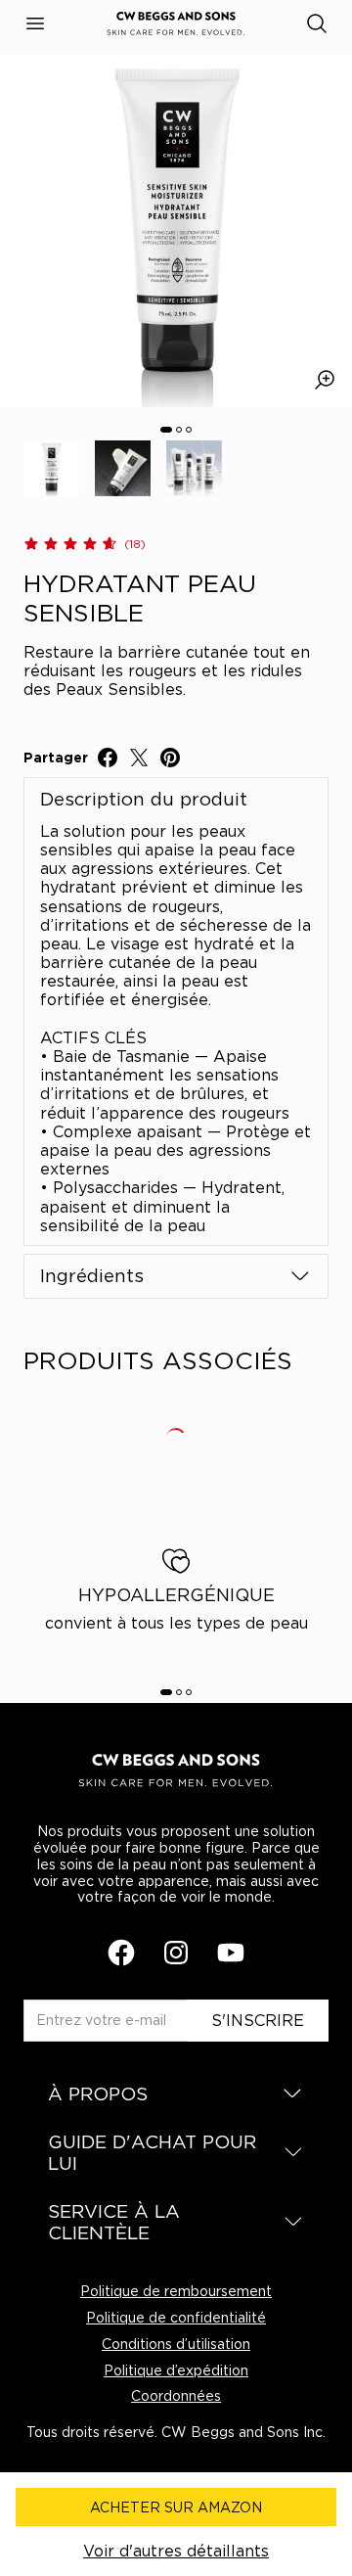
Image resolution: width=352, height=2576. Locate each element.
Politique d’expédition (176, 2370)
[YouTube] (231, 1953)
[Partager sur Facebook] (108, 758)
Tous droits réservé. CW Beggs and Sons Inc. (176, 2432)
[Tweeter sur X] (139, 758)
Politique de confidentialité (176, 2317)
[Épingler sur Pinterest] (170, 758)
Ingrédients (92, 1275)
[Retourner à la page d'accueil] (176, 1771)
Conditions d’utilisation (176, 2344)
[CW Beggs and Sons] (176, 24)
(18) (135, 544)
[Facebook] (121, 1953)
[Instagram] (176, 1953)
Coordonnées (176, 2395)
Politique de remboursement (176, 2291)
